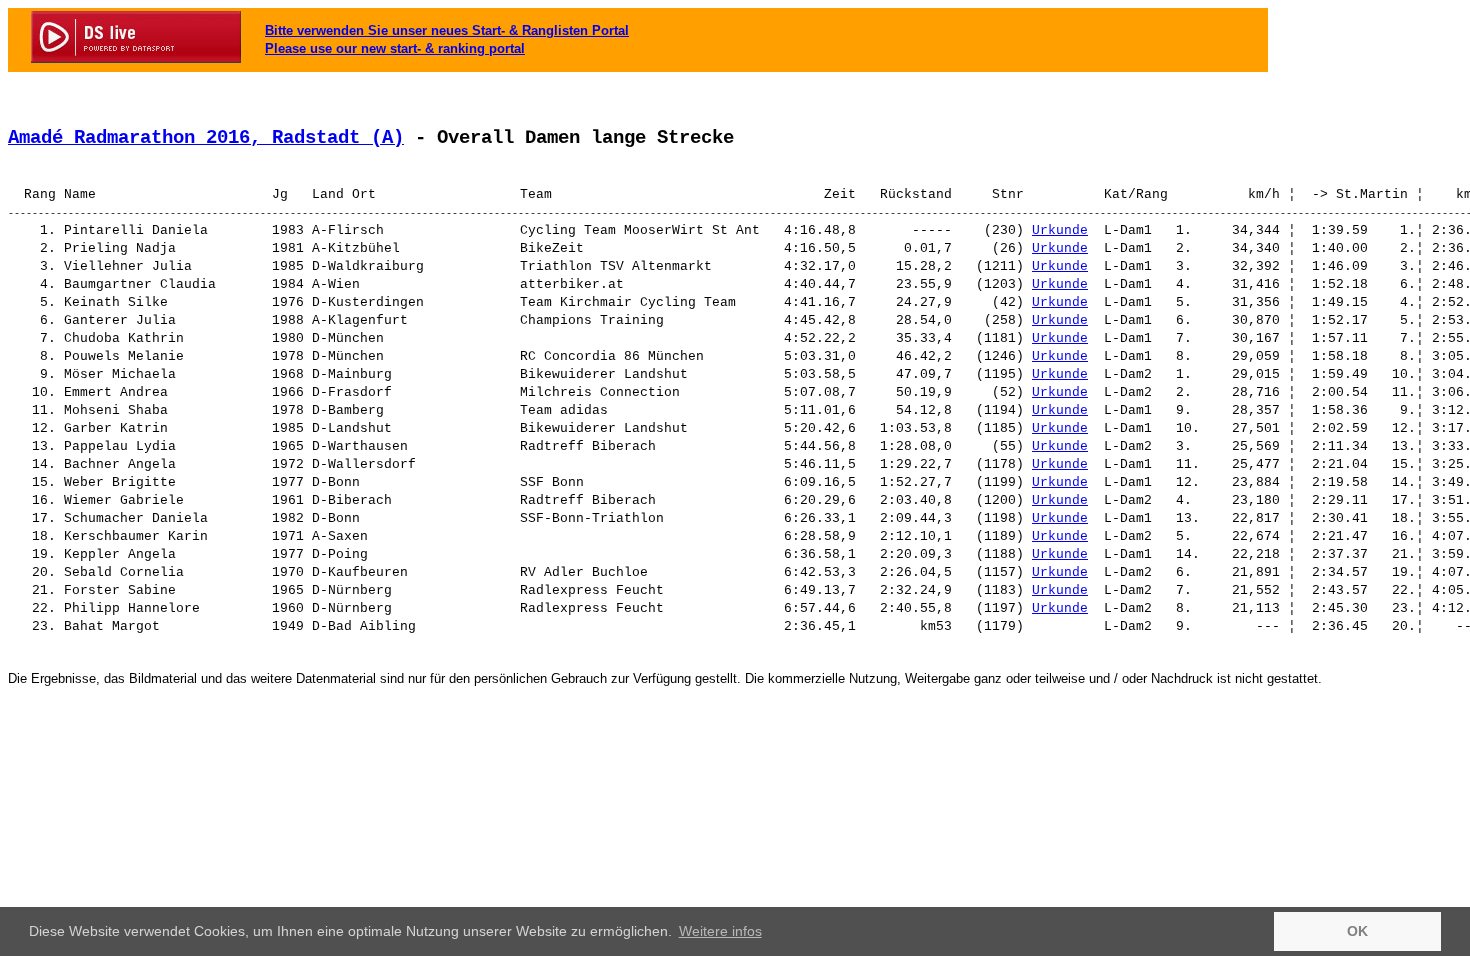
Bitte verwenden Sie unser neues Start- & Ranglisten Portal (447, 30)
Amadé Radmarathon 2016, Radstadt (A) (206, 138)
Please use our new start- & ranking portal (395, 48)
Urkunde (1060, 230)
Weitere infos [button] (720, 931)
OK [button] (1357, 931)
